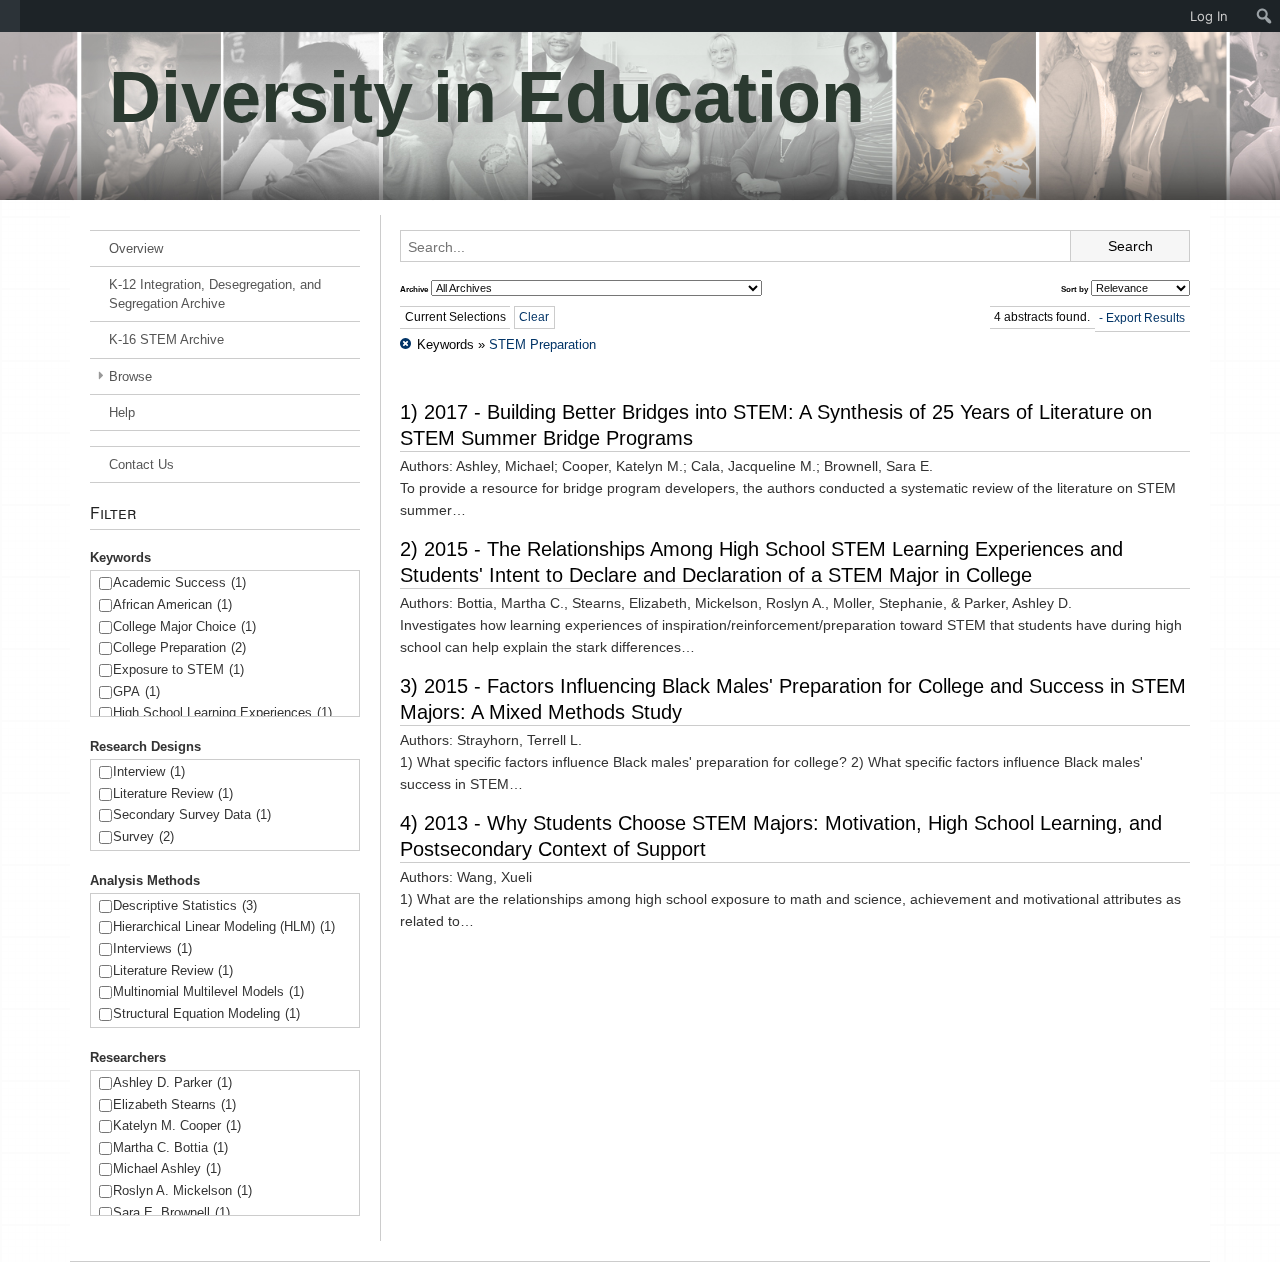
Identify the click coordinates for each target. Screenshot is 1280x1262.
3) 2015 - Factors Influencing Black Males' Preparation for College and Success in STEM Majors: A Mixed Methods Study (793, 699)
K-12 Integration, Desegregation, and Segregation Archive (215, 294)
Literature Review (173, 793)
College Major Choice (184, 626)
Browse (130, 376)
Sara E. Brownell (171, 1212)
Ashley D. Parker (172, 1082)
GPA (136, 691)
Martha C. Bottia (170, 1147)
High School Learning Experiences (222, 712)
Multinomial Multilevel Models (208, 991)
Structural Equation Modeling (206, 1013)
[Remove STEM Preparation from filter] (405, 344)
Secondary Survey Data (192, 814)
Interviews (152, 948)
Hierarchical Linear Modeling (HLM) (224, 926)
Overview (136, 248)
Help (122, 412)
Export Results (1145, 318)
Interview (149, 771)
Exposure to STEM (178, 669)
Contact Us (141, 464)
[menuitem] (10, 16)
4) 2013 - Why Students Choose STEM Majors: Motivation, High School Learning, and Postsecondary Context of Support (781, 836)
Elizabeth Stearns (174, 1104)
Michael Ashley (167, 1168)
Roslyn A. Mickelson (182, 1190)
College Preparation (179, 647)
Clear (534, 317)
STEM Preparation (542, 344)
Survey (143, 836)
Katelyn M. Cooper (177, 1125)
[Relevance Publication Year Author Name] (1140, 288)
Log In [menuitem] (1209, 16)
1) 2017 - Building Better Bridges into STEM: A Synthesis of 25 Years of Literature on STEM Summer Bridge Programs (776, 425)
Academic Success (179, 582)
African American (172, 604)
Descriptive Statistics (185, 905)
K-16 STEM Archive (166, 339)
